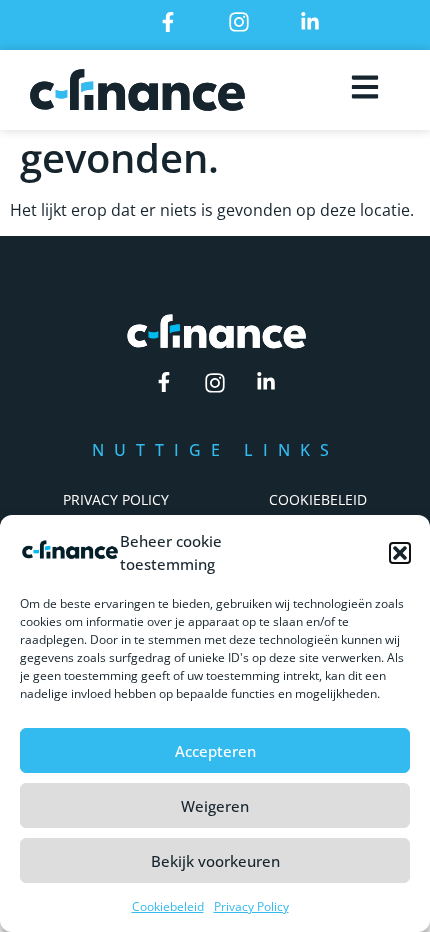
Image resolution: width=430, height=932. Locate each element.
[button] (400, 553)
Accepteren (215, 751)
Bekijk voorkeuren (215, 861)
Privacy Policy (251, 906)
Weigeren (215, 806)
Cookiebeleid (168, 906)
